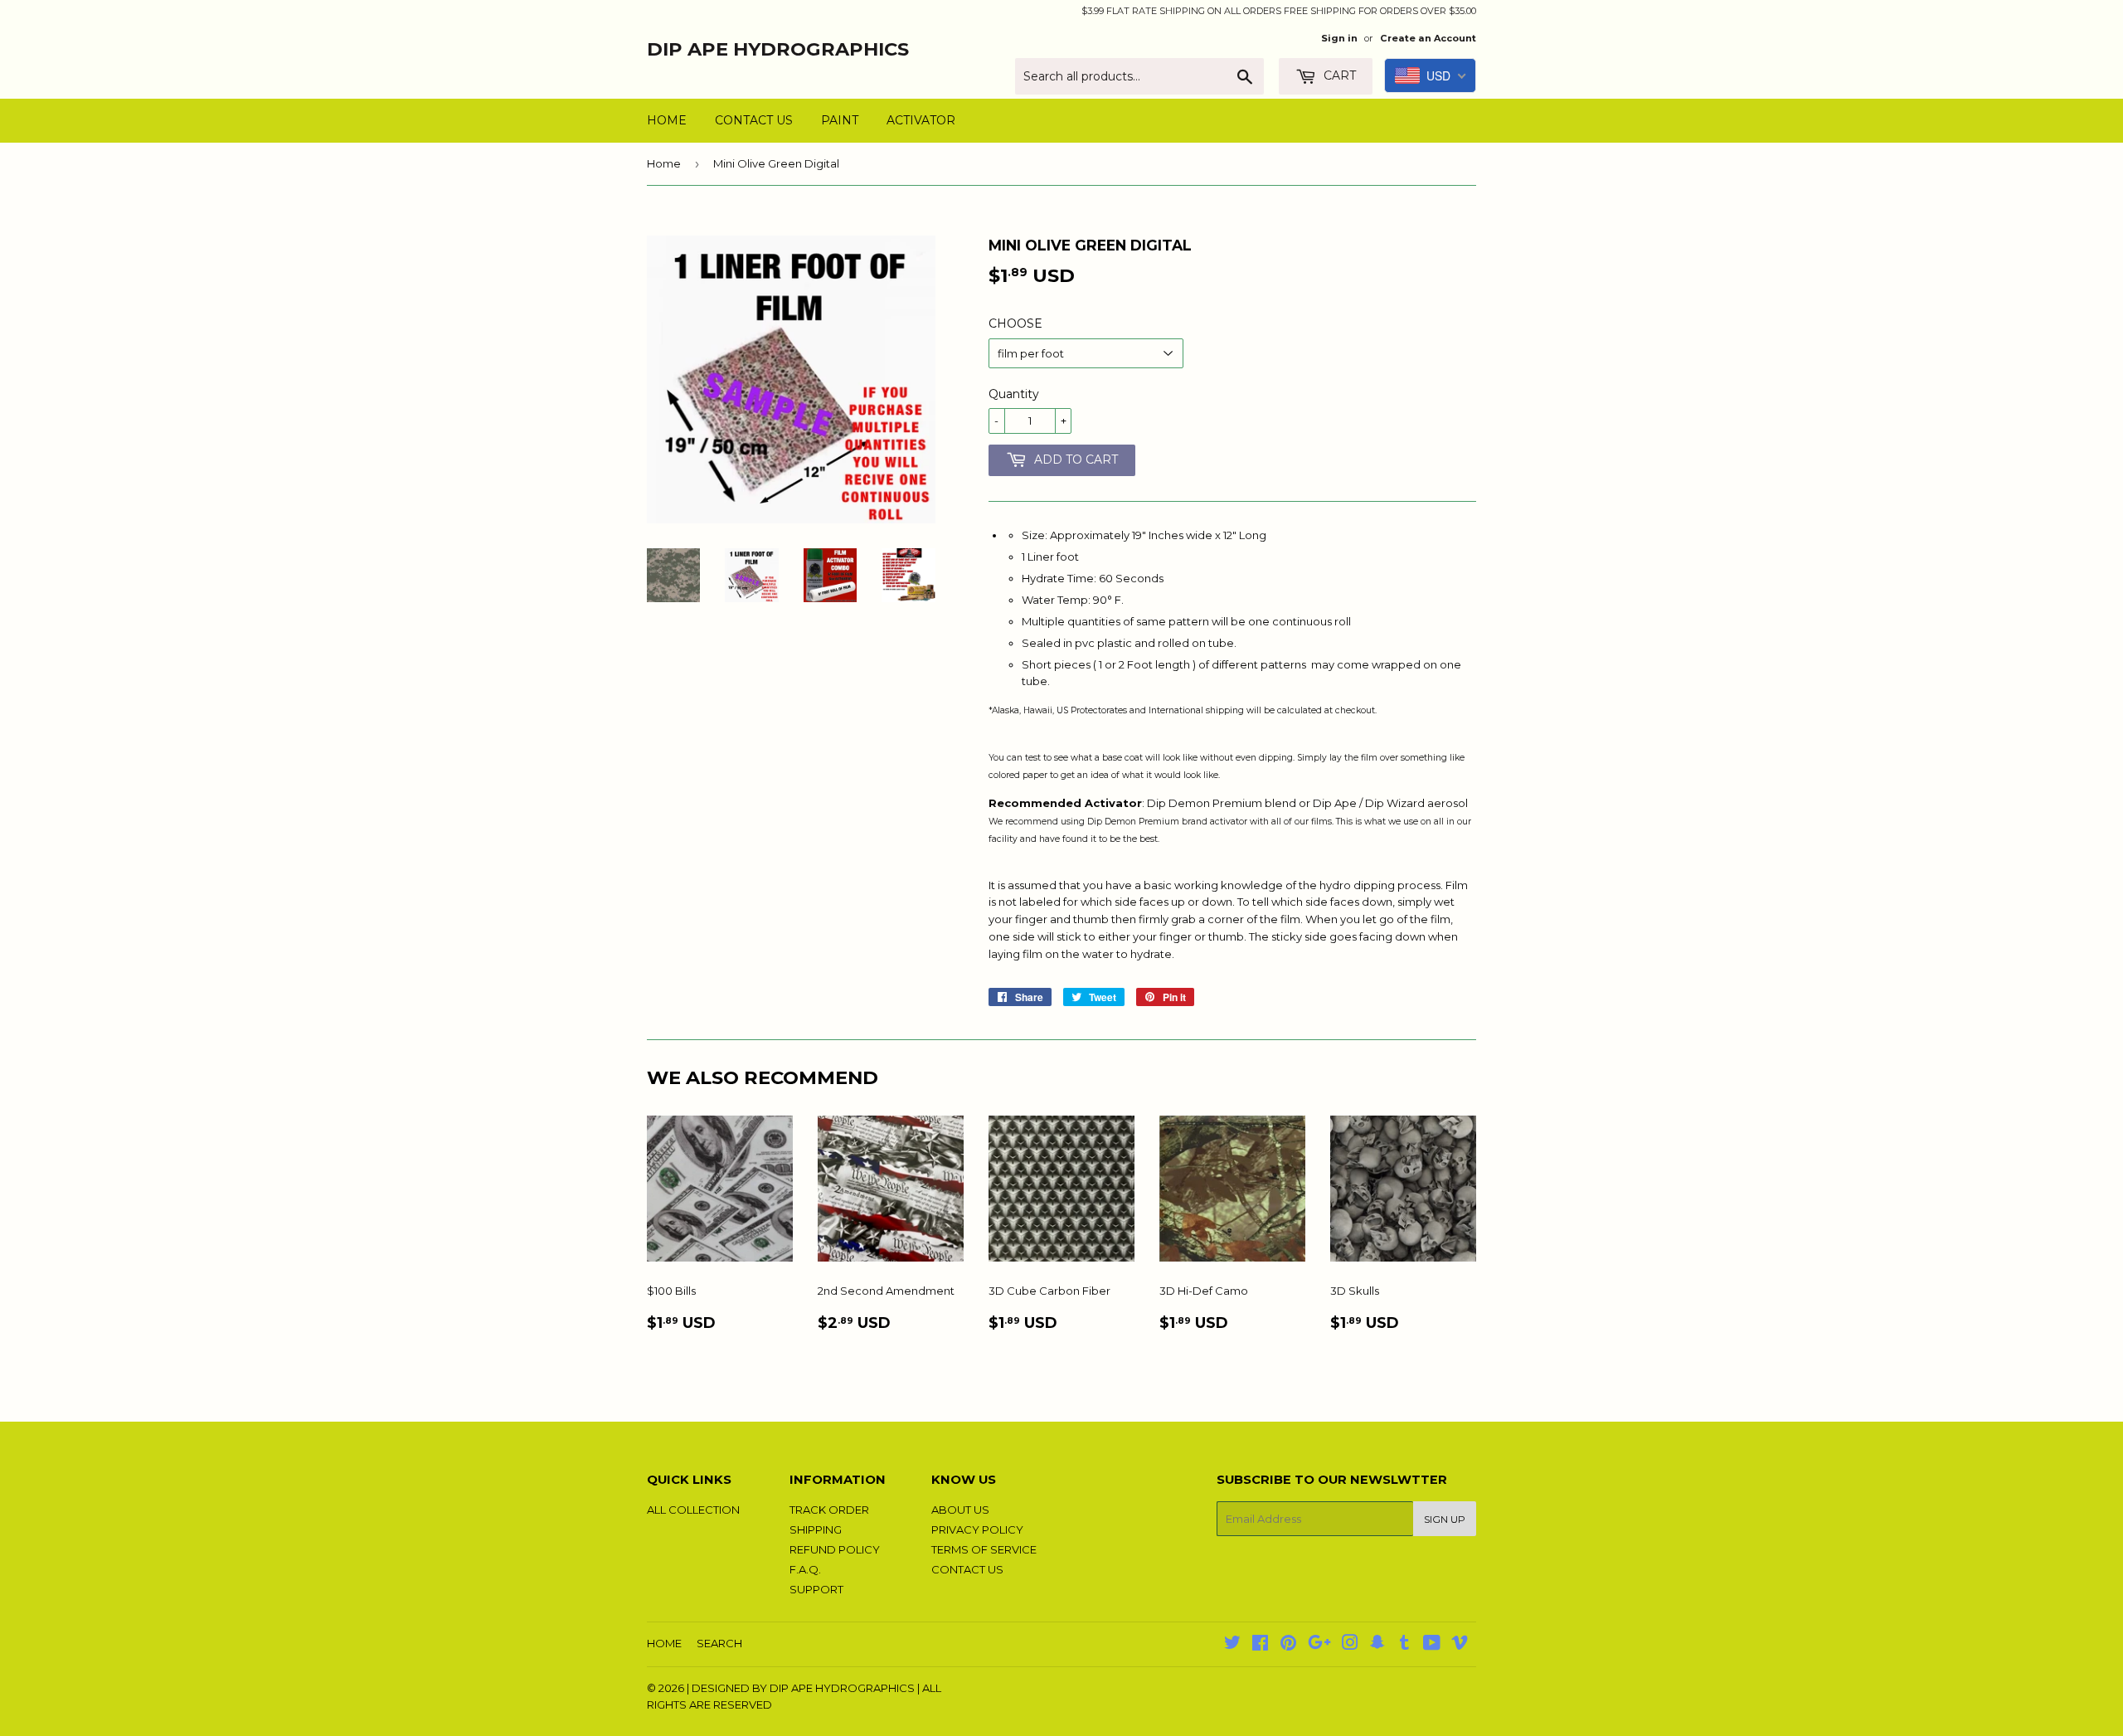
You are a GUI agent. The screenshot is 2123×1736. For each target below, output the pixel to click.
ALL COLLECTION (693, 1510)
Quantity (1014, 394)
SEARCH (719, 1643)
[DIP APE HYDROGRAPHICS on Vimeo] (1460, 1645)
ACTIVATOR (921, 120)
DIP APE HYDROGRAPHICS (778, 49)
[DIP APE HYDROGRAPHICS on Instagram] (1350, 1645)
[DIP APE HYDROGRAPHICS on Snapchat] (1377, 1645)
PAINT (840, 120)
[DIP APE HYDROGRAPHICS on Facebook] (1260, 1645)
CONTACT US (754, 120)
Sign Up (1445, 1519)
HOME (667, 120)
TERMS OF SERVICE (984, 1549)
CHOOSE (1015, 323)
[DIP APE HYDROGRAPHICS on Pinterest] (1288, 1645)
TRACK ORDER (829, 1510)
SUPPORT (816, 1589)
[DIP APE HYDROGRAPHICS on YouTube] (1432, 1645)
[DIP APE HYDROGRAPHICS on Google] (1319, 1645)
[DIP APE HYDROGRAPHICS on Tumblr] (1404, 1645)
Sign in (1339, 38)
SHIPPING (816, 1529)
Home (664, 163)
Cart (1338, 75)
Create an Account (1428, 38)
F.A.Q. (805, 1569)
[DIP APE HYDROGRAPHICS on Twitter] (1232, 1645)
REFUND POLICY (835, 1549)
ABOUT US (960, 1510)
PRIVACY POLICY (977, 1529)
